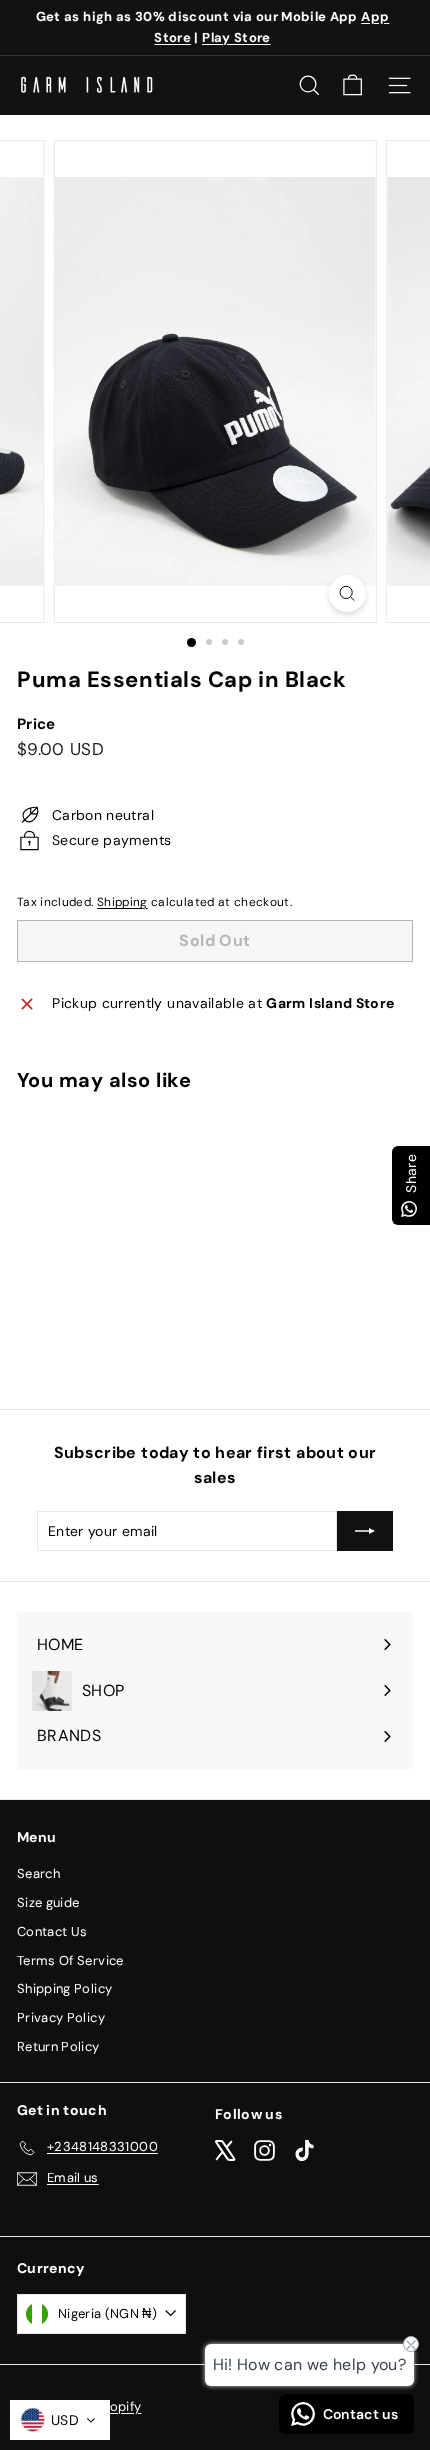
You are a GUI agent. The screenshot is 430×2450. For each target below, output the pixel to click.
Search (38, 1873)
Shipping (122, 902)
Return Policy (58, 2046)
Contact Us (52, 1931)
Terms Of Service (70, 1960)
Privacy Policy (61, 2017)
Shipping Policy (64, 1988)
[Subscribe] (365, 1531)
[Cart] (352, 85)
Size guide (48, 1902)
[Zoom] (346, 593)
